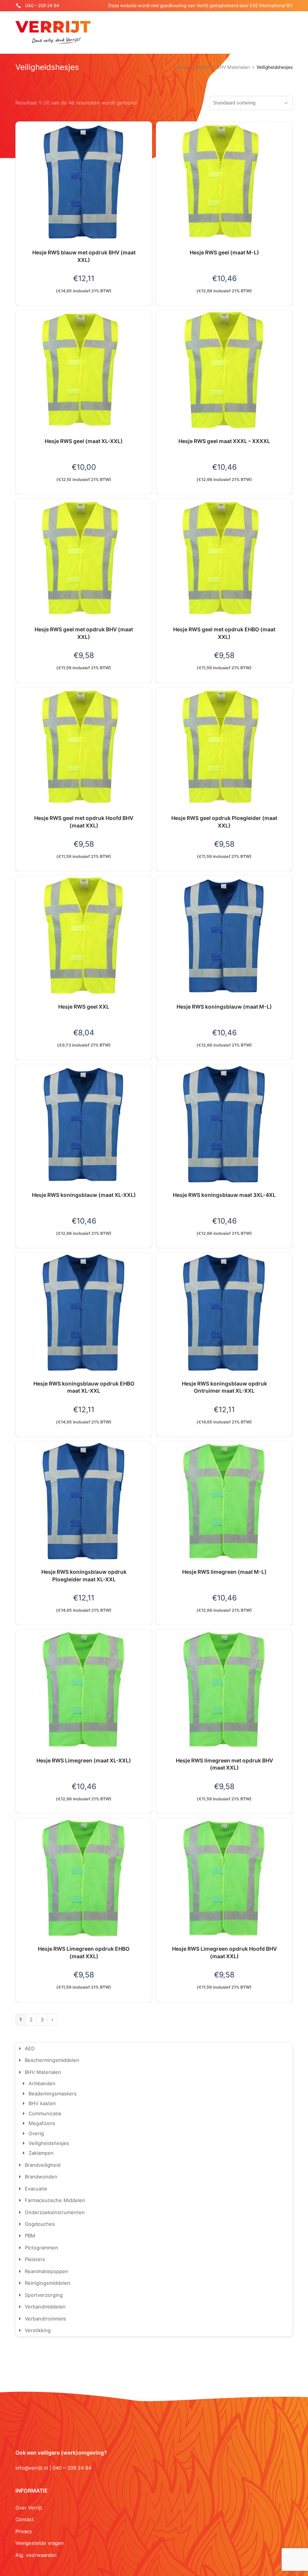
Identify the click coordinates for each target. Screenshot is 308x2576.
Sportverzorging (44, 2295)
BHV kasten (42, 2103)
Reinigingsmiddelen (48, 2283)
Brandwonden (41, 2177)
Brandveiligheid (43, 2165)
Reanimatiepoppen (47, 2271)
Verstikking (38, 2330)
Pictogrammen (42, 2248)
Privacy (24, 2531)
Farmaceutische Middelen (55, 2200)
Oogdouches (40, 2224)
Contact (25, 2519)
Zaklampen (41, 2153)
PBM (30, 2236)
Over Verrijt (29, 2508)
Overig (36, 2133)
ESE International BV (271, 5)
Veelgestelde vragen (40, 2543)
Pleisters (35, 2259)
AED (30, 2048)
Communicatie (45, 2113)
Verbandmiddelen (45, 2307)
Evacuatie (36, 2189)
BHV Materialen (43, 2072)
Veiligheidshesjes (49, 2143)
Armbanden (42, 2083)
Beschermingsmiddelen (52, 2060)
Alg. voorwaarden (36, 2555)
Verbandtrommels (45, 2319)
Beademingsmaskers (53, 2093)
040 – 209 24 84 (42, 5)
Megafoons (42, 2123)
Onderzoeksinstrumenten (55, 2212)
